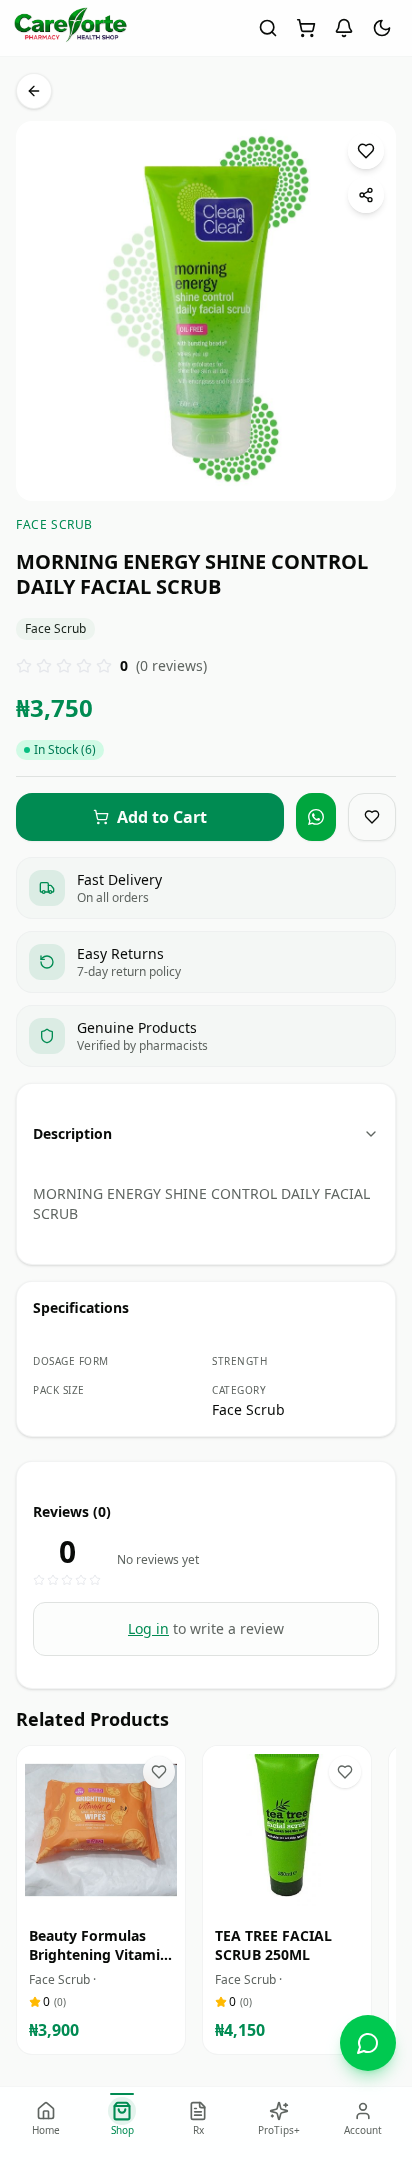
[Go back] (34, 91)
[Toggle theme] (382, 28)
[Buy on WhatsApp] (316, 817)
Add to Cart (115, 1895)
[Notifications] (344, 28)
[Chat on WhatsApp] (368, 2043)
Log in (148, 1628)
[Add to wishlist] (366, 151)
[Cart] (306, 28)
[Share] (366, 195)
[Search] (268, 28)
